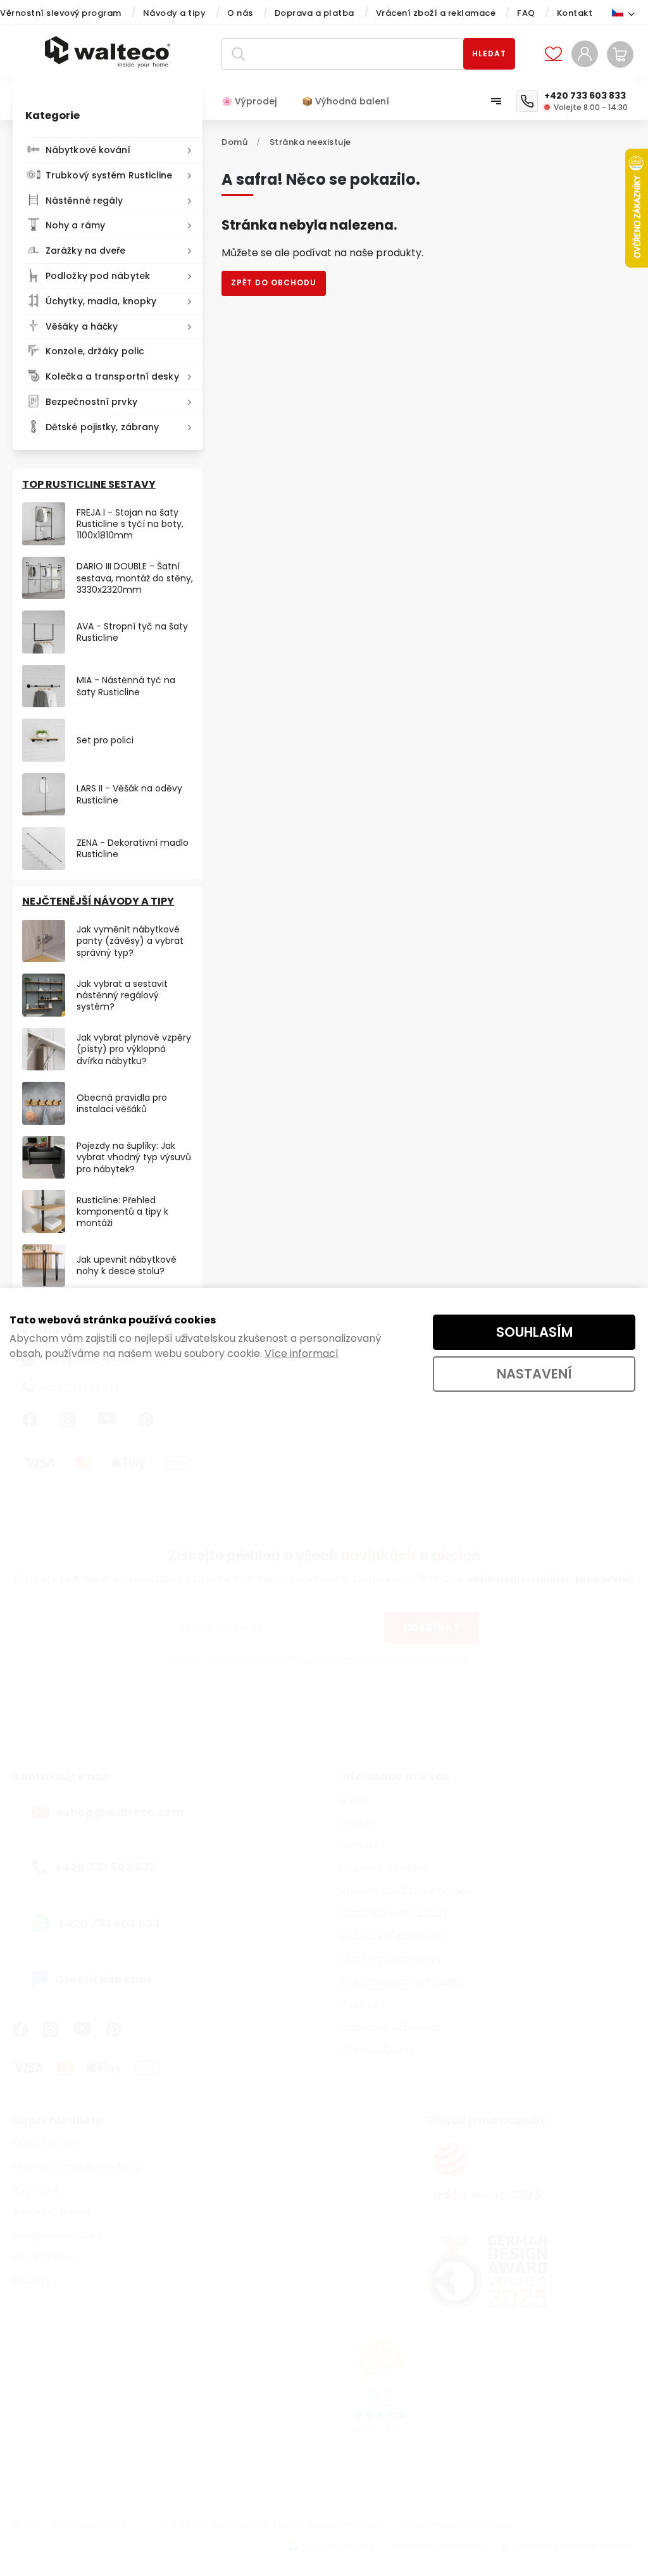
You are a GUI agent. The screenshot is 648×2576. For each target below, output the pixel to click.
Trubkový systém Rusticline (109, 175)
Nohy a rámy (75, 225)
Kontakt (575, 13)
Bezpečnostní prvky (91, 402)
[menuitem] (255, 101)
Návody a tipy (175, 13)
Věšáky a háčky (82, 326)
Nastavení (534, 1374)
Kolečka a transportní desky (112, 376)
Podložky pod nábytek (98, 276)
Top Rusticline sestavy (89, 484)
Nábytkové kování (88, 150)
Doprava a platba (315, 13)
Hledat (489, 53)
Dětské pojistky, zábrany (102, 427)
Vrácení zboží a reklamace (436, 13)
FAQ (526, 13)
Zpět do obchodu (274, 282)
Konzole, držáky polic (95, 351)
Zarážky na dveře (86, 251)
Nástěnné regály (84, 201)
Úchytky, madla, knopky (101, 301)
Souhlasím (534, 1332)
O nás (240, 13)
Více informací (302, 1353)
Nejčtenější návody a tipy (98, 901)
